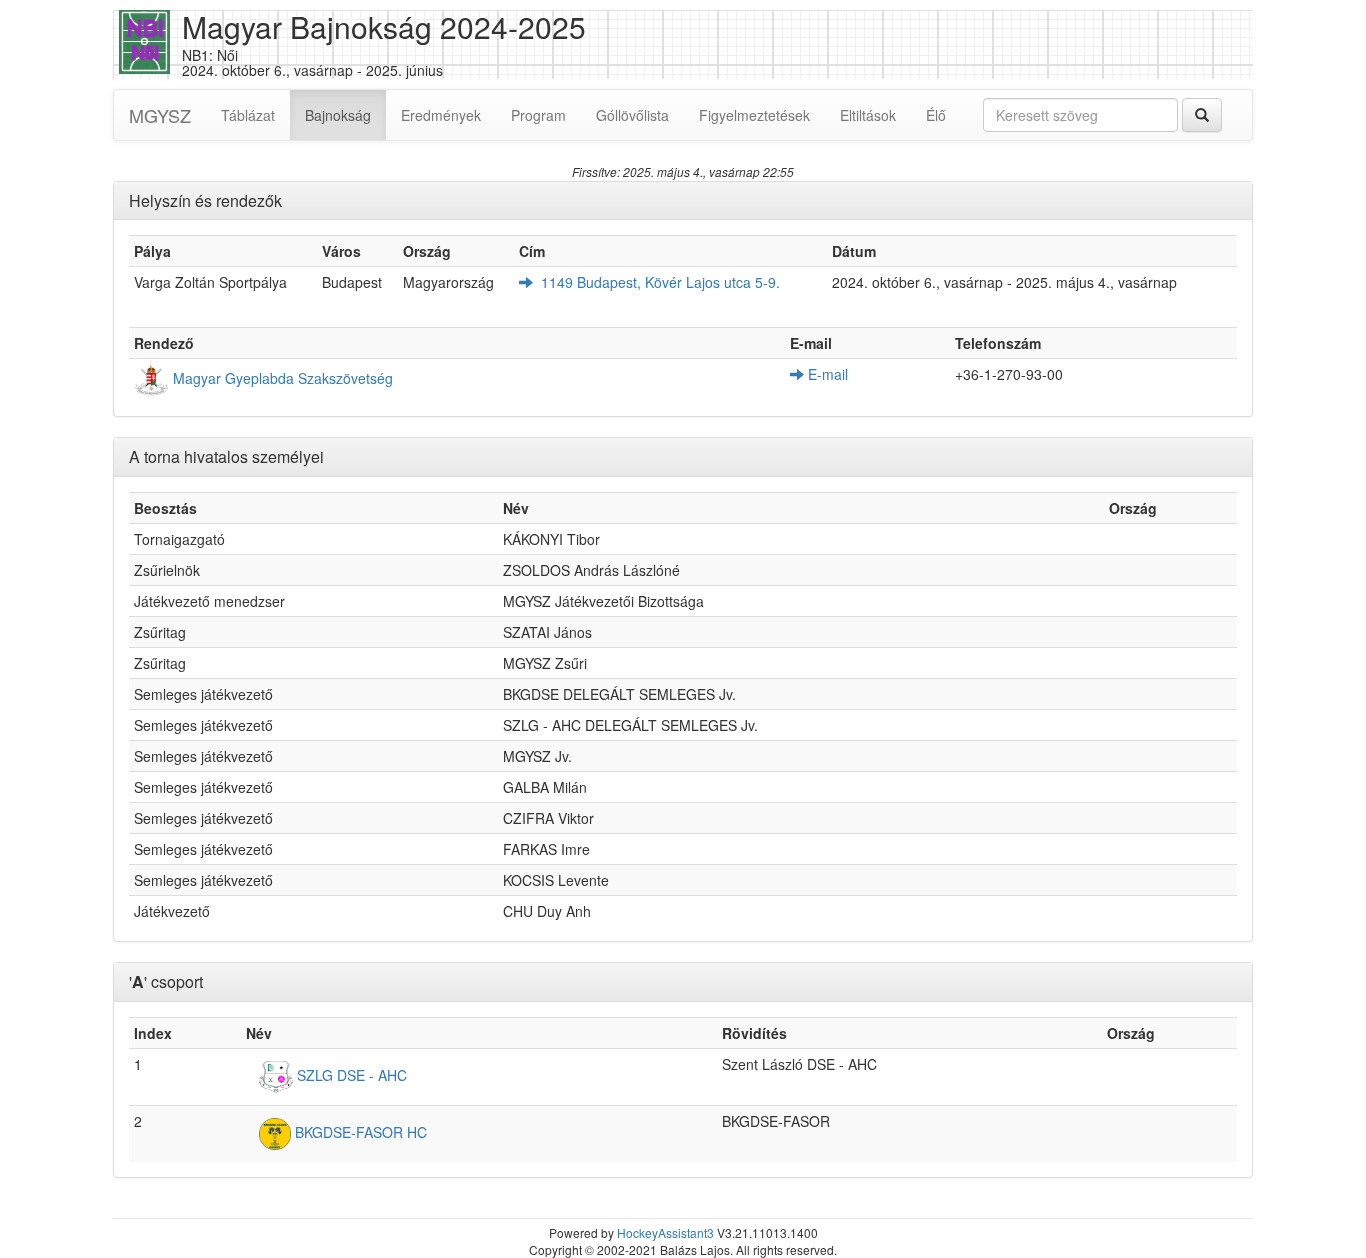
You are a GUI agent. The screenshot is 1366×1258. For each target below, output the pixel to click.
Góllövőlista (632, 115)
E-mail (826, 374)
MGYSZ (160, 115)
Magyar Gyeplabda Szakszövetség (281, 378)
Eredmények (441, 115)
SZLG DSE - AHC (350, 1074)
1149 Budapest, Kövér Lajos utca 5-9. (656, 282)
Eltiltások (868, 115)
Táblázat (248, 115)
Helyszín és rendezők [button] (205, 200)
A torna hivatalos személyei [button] (226, 456)
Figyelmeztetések (754, 115)
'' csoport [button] (166, 981)
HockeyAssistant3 (665, 1232)
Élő (936, 115)
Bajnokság (345, 114)
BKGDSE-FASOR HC (359, 1131)
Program (538, 115)
